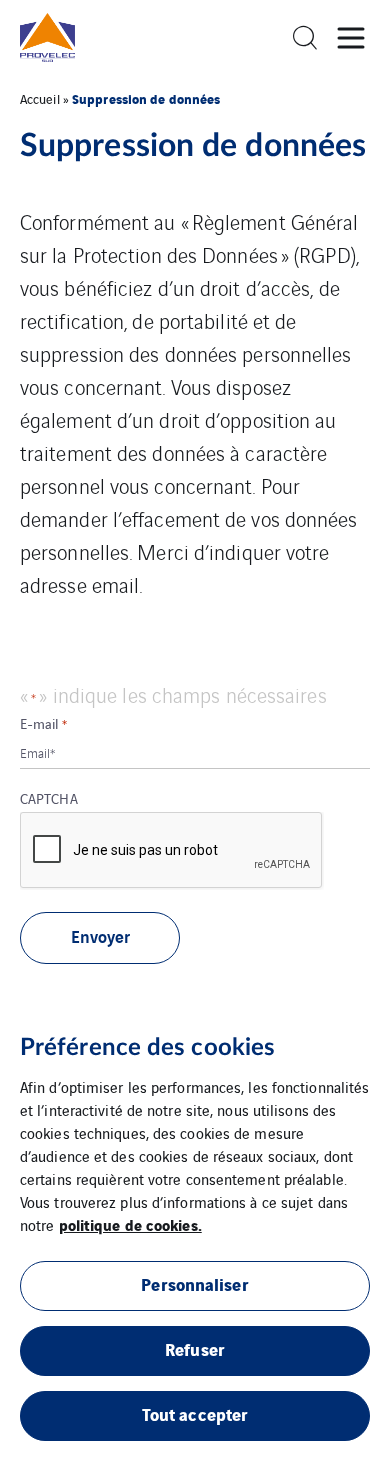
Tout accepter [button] (195, 1413)
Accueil (40, 98)
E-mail (43, 723)
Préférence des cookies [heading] (147, 1048)
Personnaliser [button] (194, 1283)
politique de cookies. (130, 1224)
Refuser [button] (195, 1348)
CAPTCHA (49, 798)
